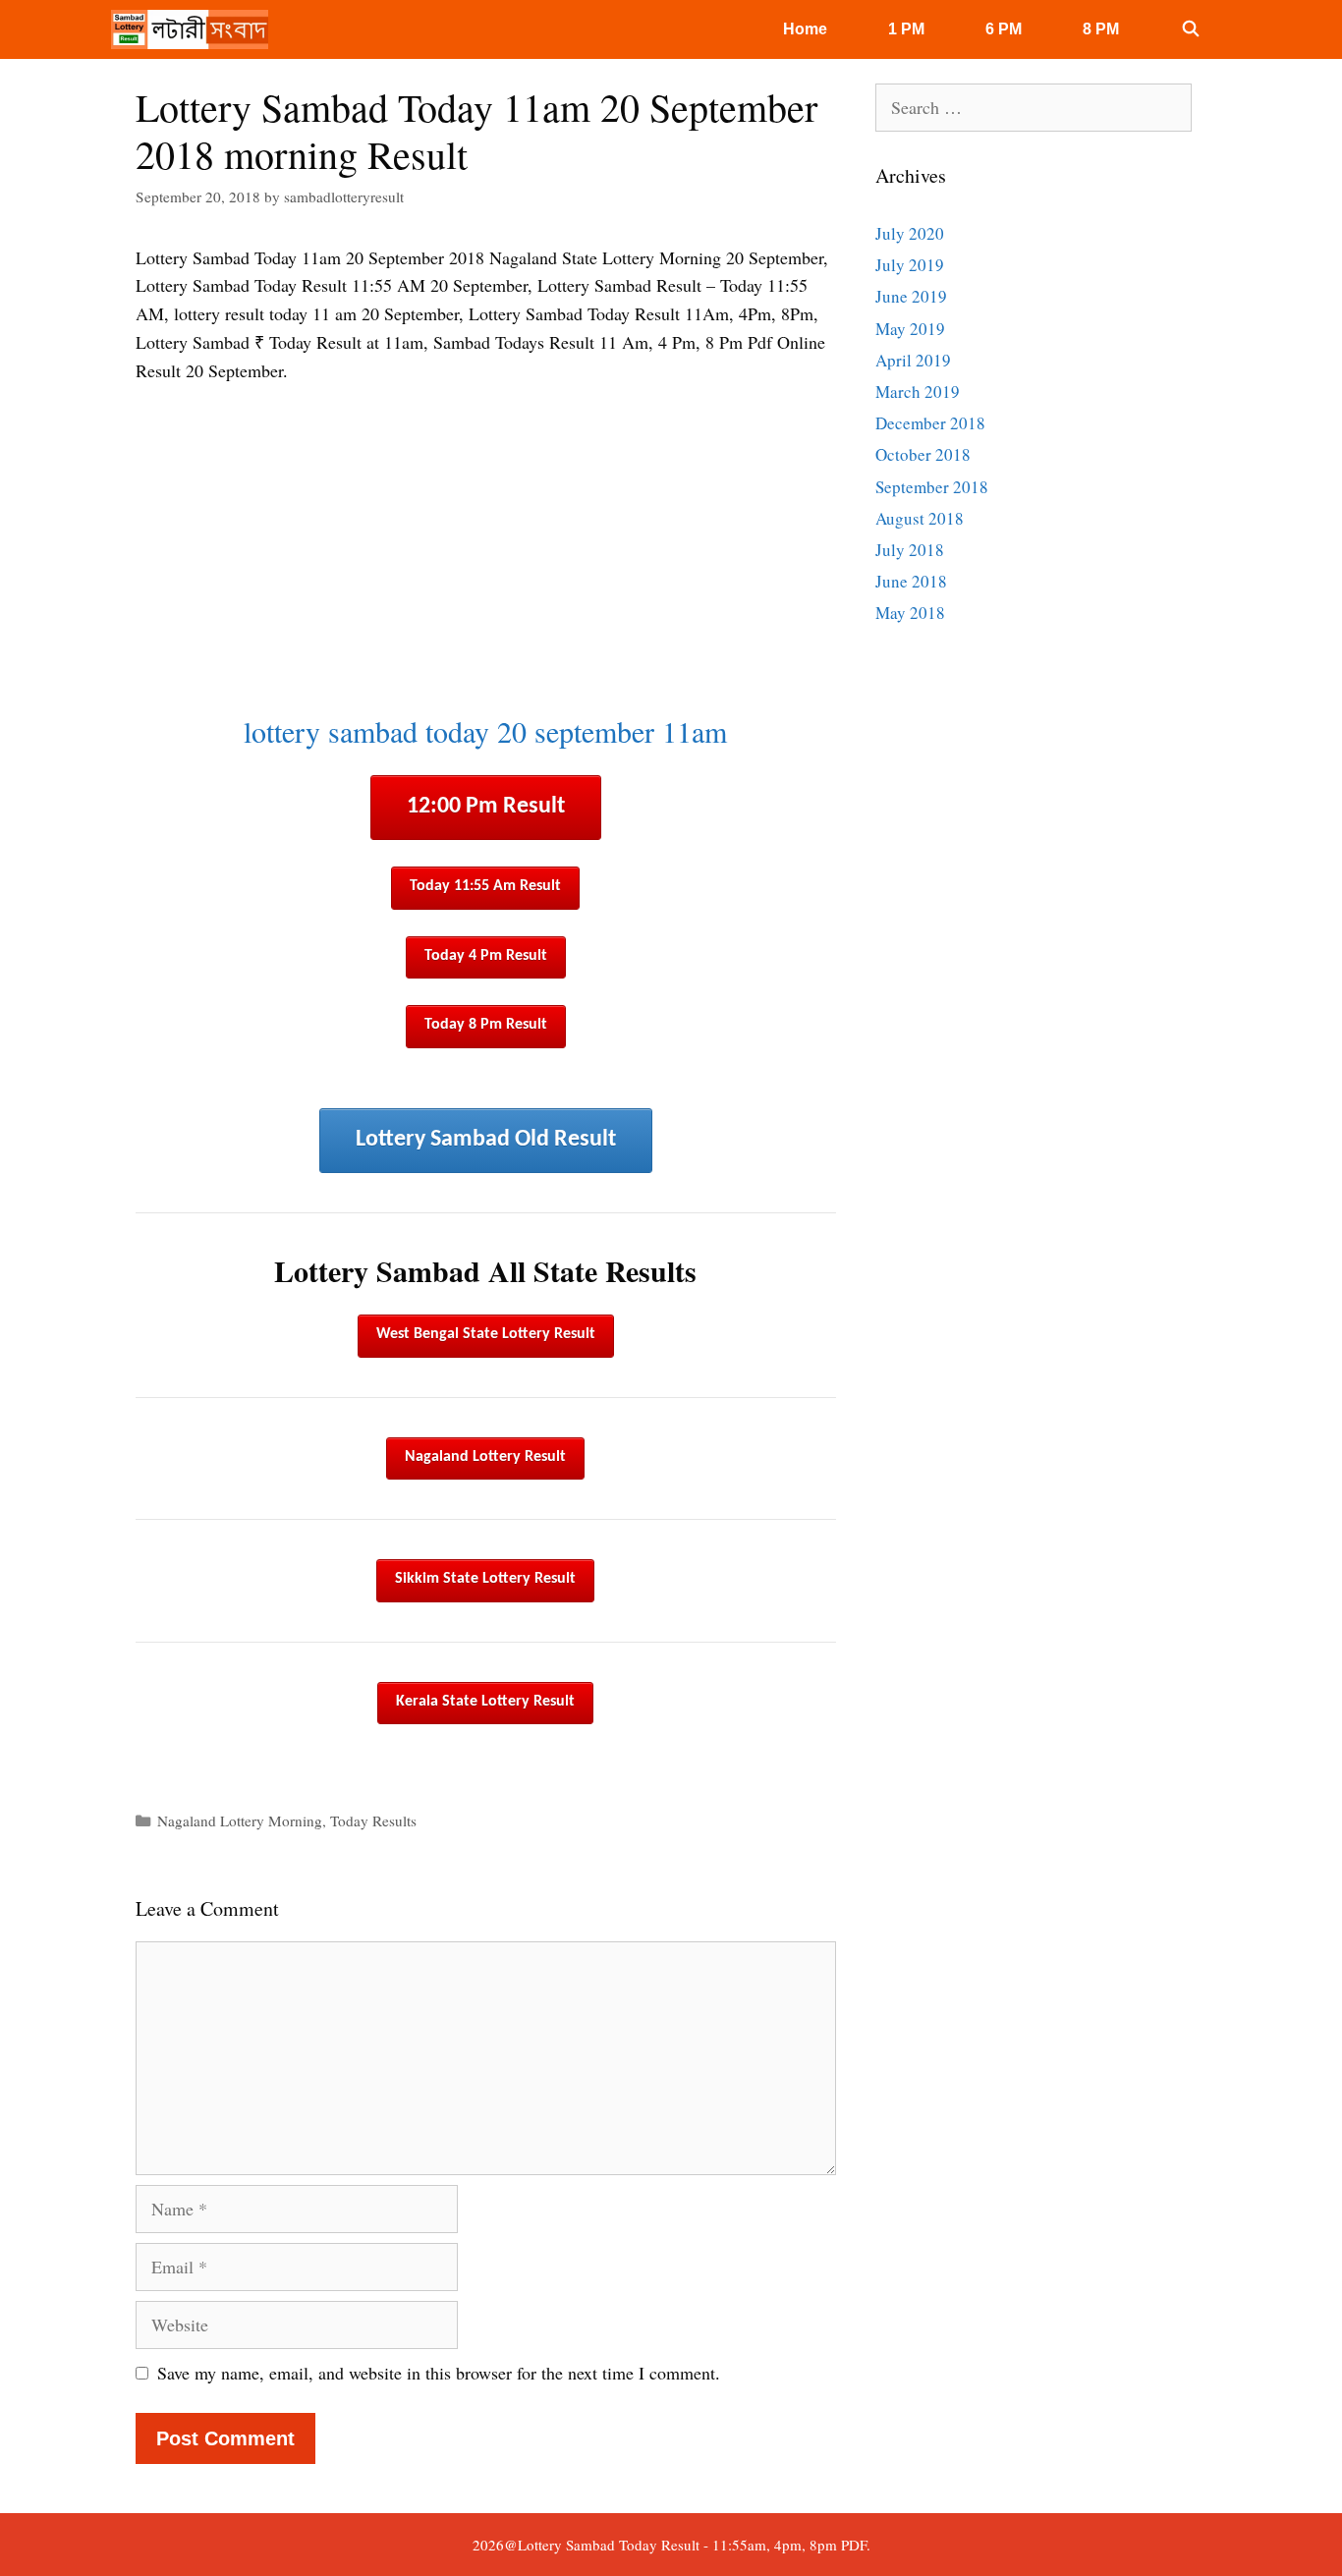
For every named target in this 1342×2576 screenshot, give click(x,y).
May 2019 (910, 329)
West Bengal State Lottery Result (486, 1334)
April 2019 (913, 360)
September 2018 (932, 487)
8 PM (1101, 29)
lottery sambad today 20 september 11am (485, 731)
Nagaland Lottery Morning (240, 1820)
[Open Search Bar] (1190, 29)
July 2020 (910, 233)
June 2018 (911, 581)
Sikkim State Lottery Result (485, 1579)
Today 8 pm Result (486, 1025)
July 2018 (910, 550)
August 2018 (920, 518)
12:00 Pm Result (486, 807)
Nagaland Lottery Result (485, 1457)
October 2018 (923, 454)
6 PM (1004, 29)
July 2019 (910, 265)
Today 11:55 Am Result (485, 886)
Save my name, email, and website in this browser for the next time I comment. (439, 2373)
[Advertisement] (486, 549)
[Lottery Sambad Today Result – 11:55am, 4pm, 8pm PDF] (195, 29)
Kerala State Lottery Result (485, 1702)
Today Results (373, 1820)
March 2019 (918, 392)
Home (805, 29)
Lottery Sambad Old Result (486, 1140)
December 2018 (930, 423)
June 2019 (911, 296)
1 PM (906, 29)
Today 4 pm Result (486, 956)
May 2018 (910, 613)
